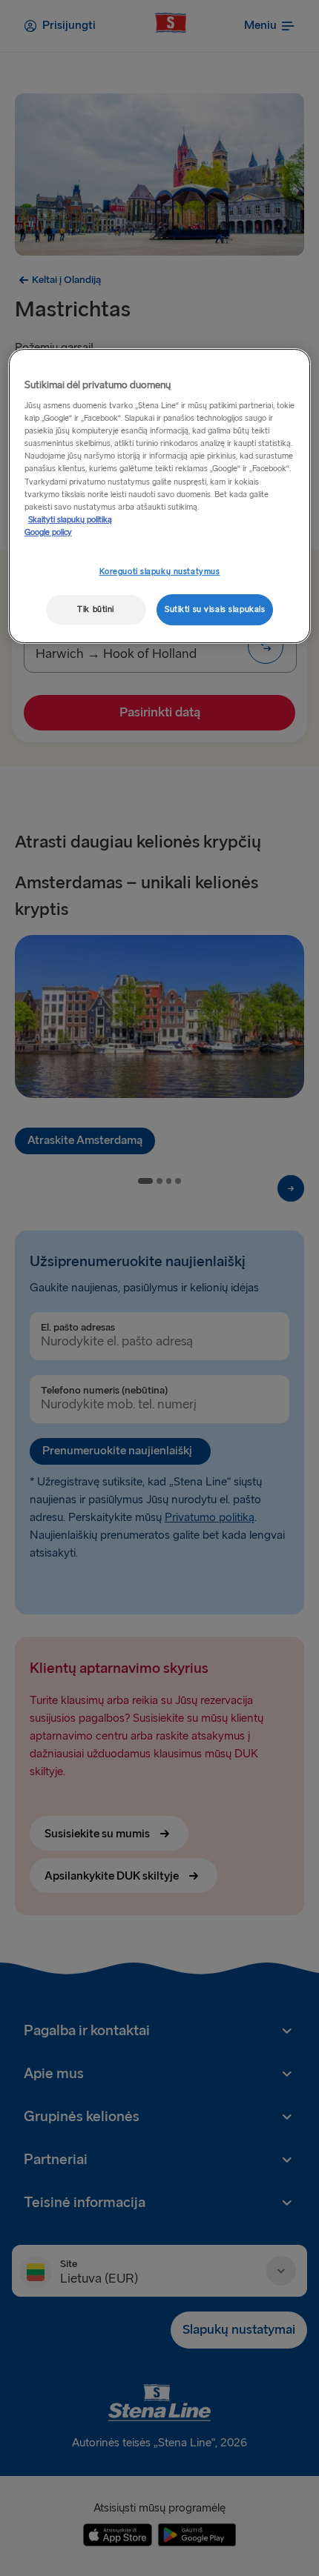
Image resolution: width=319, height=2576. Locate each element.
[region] (160, 496)
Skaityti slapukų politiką (70, 520)
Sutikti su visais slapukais (215, 609)
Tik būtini (96, 609)
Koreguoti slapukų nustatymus (160, 572)
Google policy (48, 532)
